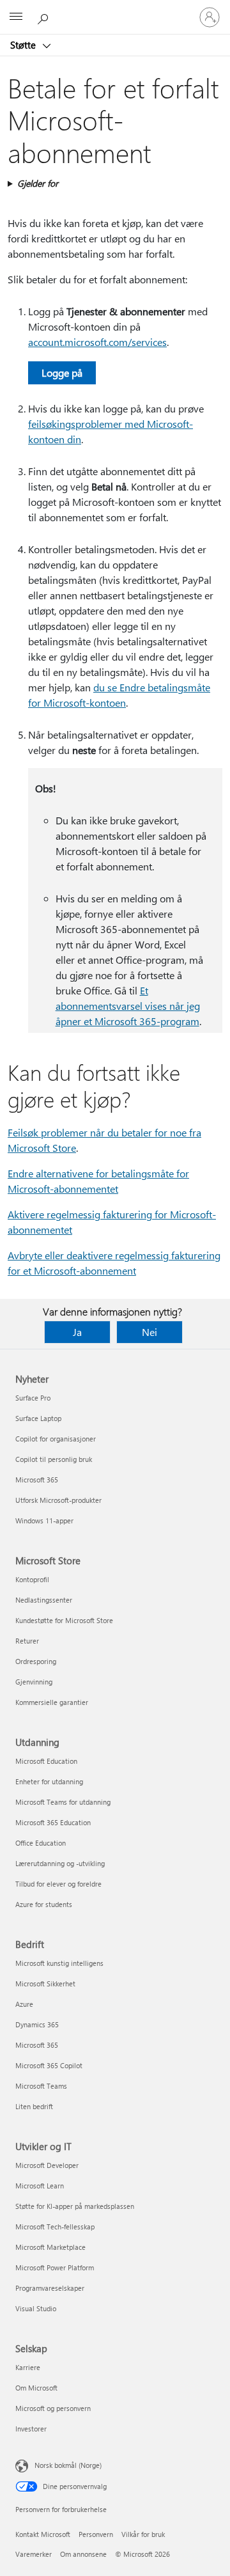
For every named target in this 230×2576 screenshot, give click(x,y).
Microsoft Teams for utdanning (63, 1802)
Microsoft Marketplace (50, 2247)
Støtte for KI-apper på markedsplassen (75, 2206)
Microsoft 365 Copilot (49, 2065)
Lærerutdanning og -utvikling (60, 1863)
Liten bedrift (34, 2106)
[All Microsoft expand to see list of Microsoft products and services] (16, 17)
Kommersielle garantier (52, 1702)
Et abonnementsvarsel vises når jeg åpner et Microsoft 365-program (128, 1006)
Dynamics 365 (37, 2024)
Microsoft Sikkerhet (45, 1983)
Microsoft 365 (37, 1480)
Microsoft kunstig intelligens (59, 1963)
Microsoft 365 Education (53, 1822)
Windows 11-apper (44, 1520)
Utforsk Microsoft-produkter (58, 1500)
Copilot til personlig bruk (54, 1459)
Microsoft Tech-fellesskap (55, 2227)
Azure (24, 2004)
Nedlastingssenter (44, 1600)
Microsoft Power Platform (55, 2267)
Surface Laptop (38, 1418)
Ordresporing (36, 1661)
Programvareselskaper (50, 2288)
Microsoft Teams (41, 2086)
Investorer (31, 2429)
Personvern (96, 2534)
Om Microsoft (36, 2388)
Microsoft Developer (47, 2165)
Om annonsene (83, 2554)
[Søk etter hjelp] (45, 17)
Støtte (24, 45)
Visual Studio (36, 2308)
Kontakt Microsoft (43, 2534)
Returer (27, 1641)
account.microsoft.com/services (97, 342)
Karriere (28, 2367)
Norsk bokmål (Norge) (68, 2465)
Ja (77, 1332)
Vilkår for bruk (143, 2534)
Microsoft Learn (40, 2186)
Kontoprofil (32, 1579)
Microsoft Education (46, 1761)
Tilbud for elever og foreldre (58, 1884)
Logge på (62, 373)
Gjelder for (38, 183)
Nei (149, 1332)
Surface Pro (33, 1398)
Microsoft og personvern (53, 2408)
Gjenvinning (34, 1682)
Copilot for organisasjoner (56, 1439)
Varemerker (34, 2554)
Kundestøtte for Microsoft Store (64, 1620)
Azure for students (44, 1904)
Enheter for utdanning (49, 1781)
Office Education (41, 1843)
